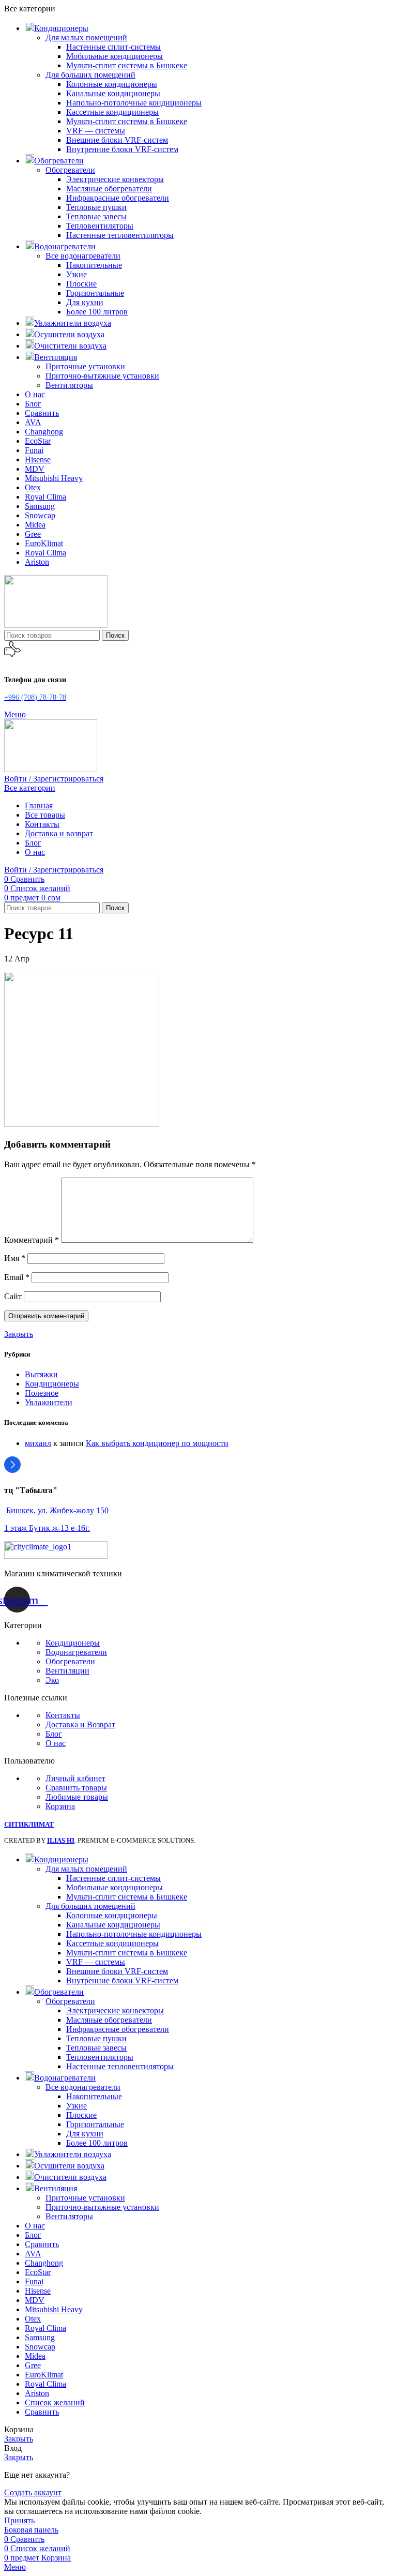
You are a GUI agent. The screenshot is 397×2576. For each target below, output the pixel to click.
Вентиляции (67, 1671)
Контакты (63, 1715)
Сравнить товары (76, 1788)
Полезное (42, 1393)
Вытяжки (41, 1374)
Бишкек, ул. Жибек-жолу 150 (56, 1510)
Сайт (13, 1296)
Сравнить (42, 2412)
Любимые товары (77, 1797)
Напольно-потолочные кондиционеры (134, 103)
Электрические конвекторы (115, 179)
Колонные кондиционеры (112, 84)
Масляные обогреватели (109, 189)
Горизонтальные (95, 293)
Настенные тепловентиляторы (120, 235)
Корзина (60, 1806)
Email (17, 1277)
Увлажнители (49, 1402)
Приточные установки (85, 366)
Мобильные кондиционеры (114, 56)
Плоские (81, 284)
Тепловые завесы (96, 216)
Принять (19, 2520)
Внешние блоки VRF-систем (117, 140)
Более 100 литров (97, 312)
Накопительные (94, 265)
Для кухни (85, 302)
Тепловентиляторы (100, 226)
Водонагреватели (76, 1652)
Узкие (77, 274)
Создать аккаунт (33, 2492)
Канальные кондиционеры (113, 93)
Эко (52, 1680)
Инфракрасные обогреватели (118, 198)
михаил (38, 1443)
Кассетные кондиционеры (112, 112)
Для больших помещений (90, 75)
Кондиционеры (52, 1384)
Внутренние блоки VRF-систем (122, 149)
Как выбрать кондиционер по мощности (157, 1443)
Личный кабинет (75, 1778)
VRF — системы (96, 131)
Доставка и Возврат (80, 1724)
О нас (56, 1743)
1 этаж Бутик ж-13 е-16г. (47, 1528)
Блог (54, 1734)
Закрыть (19, 1334)
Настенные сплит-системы (113, 47)
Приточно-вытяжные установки (102, 376)
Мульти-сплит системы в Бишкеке (127, 65)
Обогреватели (70, 170)
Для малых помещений (86, 37)
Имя (15, 1258)
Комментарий (32, 1240)
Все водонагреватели (83, 256)
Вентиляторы (69, 385)
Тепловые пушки (96, 207)
